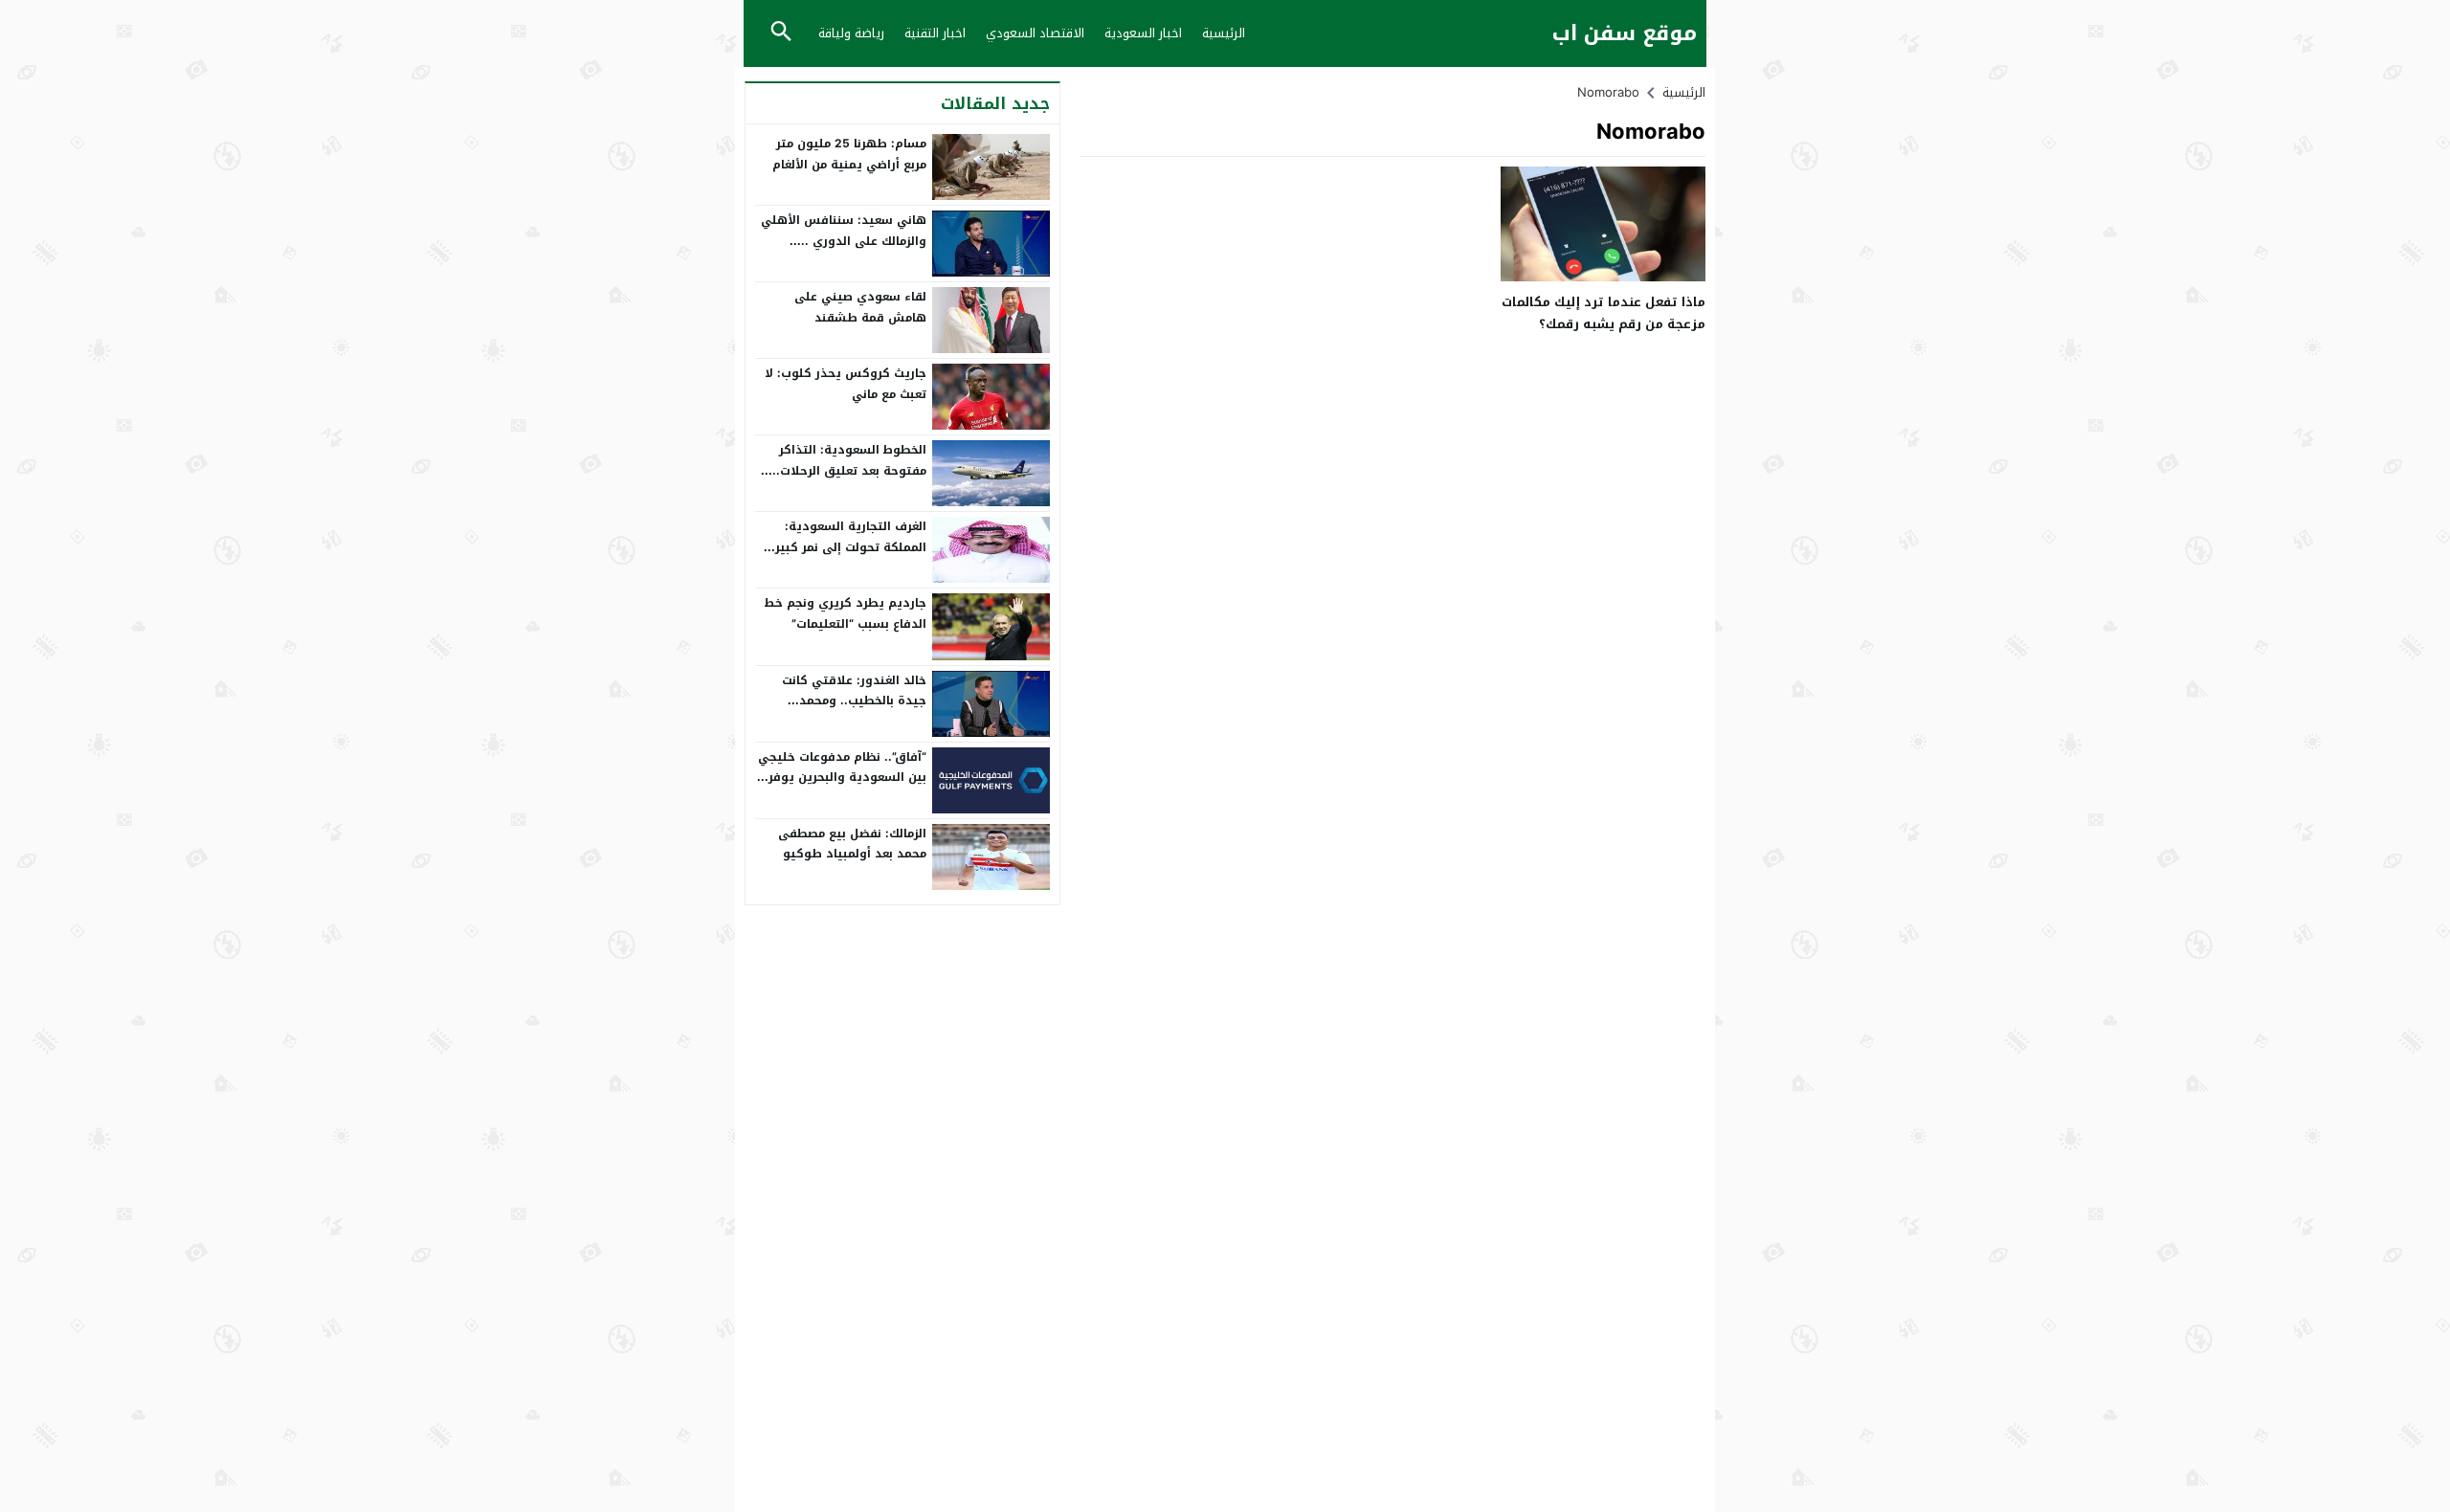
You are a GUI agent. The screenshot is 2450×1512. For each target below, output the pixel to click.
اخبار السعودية (1143, 33)
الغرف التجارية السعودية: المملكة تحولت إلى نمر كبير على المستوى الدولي (851, 547)
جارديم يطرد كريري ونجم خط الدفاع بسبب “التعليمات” (845, 613)
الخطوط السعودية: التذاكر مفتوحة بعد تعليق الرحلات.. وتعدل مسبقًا (849, 470)
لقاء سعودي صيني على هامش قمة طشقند (860, 307)
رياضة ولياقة (851, 33)
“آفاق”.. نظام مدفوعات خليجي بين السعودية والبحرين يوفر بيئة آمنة (842, 778)
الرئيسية (1224, 33)
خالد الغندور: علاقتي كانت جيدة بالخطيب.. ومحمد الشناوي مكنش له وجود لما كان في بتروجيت (848, 712)
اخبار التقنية (935, 33)
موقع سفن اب (1625, 34)
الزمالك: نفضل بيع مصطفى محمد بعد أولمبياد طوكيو (852, 844)
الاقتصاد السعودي (1035, 33)
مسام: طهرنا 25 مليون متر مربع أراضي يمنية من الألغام (849, 154)
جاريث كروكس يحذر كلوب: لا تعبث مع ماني (846, 384)
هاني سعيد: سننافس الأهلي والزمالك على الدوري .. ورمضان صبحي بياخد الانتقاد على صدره (844, 251)
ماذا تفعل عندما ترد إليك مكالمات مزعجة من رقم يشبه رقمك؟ (1604, 313)
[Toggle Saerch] (781, 33)
